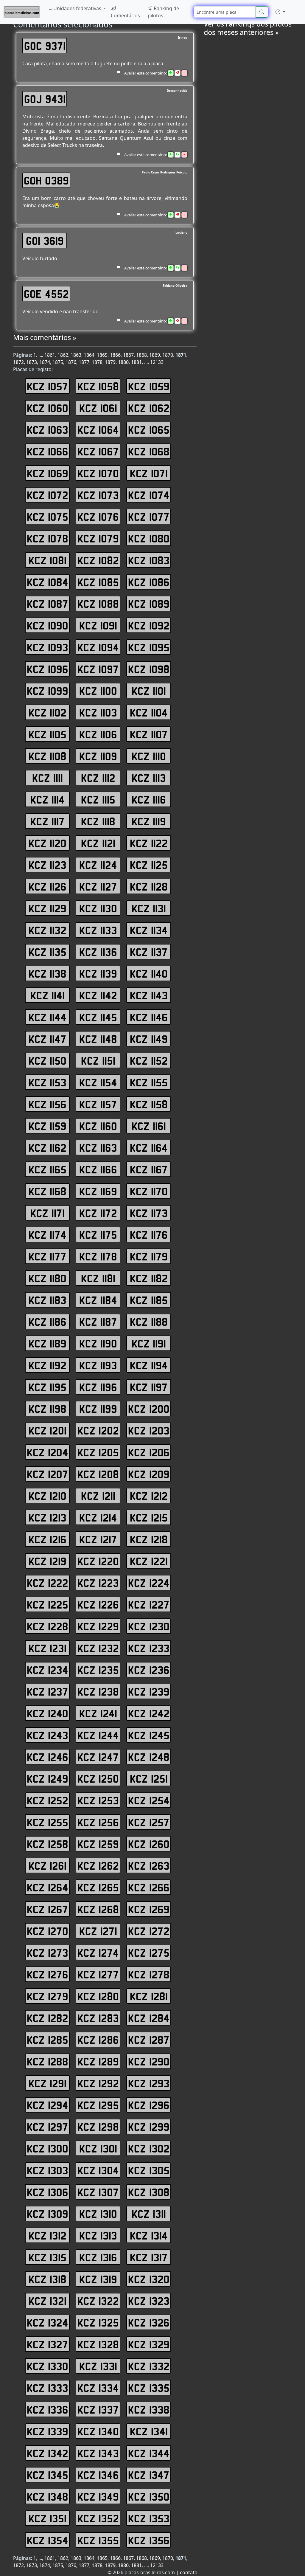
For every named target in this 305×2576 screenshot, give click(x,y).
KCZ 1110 (149, 756)
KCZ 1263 (149, 1865)
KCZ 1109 (98, 756)
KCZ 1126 (48, 886)
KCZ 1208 (98, 1474)
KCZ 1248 (149, 1757)
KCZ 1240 (48, 1713)
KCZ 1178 (98, 1256)
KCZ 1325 (98, 2322)
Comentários (125, 15)
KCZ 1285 (48, 2040)
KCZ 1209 (149, 1474)
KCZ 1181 (98, 1278)
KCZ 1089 (149, 604)
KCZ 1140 (149, 973)
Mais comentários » (45, 337)
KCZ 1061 (98, 408)
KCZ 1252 (48, 1800)
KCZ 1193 (98, 1365)
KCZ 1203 (149, 1430)
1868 (141, 355)
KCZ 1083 (149, 560)
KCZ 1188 (149, 1322)
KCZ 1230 (149, 1626)
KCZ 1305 (149, 2170)
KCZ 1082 (98, 560)
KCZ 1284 (149, 2018)
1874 (45, 362)
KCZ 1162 (48, 1147)
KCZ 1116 (149, 799)
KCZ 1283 (98, 2018)
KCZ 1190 (98, 1343)
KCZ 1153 (48, 1082)
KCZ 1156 (48, 1104)
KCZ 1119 (149, 821)
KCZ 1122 (149, 843)
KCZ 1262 (98, 1865)
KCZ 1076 (98, 517)
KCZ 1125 (149, 865)
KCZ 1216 (48, 1539)
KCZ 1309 (48, 2214)
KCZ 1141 (48, 995)
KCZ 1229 (98, 1626)
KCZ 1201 (48, 1430)
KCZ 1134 (149, 930)
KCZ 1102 (48, 712)
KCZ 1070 (98, 473)
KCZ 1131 (149, 908)
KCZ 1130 (98, 908)
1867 (128, 355)
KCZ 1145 (98, 1017)
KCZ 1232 (98, 1648)
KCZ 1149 (149, 1039)
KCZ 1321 (48, 2301)
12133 (157, 362)
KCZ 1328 (98, 2344)
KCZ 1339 (48, 2431)
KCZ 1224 (149, 1583)
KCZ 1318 (48, 2279)
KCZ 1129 (48, 908)
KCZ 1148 (98, 1039)
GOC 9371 (45, 46)
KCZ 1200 (149, 1409)
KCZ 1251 (149, 1778)
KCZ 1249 (48, 1778)
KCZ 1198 (48, 1409)
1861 (50, 355)
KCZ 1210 (48, 1496)
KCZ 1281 (149, 1996)
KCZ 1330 (48, 2366)
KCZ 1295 (98, 2105)
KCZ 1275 (149, 1952)
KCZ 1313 (98, 2235)
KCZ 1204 (48, 1452)
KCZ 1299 (149, 2127)
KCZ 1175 (98, 1235)
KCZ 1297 (48, 2127)
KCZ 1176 (149, 1235)
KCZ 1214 (98, 1517)
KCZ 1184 (98, 1300)
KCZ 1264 (48, 1887)
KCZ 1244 (98, 1735)
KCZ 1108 (48, 756)
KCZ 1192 (48, 1365)
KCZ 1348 (48, 2496)
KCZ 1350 (149, 2496)
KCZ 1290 (149, 2061)
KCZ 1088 (98, 604)
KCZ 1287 (149, 2040)
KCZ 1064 (98, 429)
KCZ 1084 (48, 582)
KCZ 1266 (149, 1887)
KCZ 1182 (149, 1278)
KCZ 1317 (149, 2257)
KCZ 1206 (149, 1452)
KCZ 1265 (98, 1887)
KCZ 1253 (98, 1800)
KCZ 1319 (98, 2279)
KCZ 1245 (149, 1735)
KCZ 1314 (149, 2235)
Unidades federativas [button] (77, 8)
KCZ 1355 (98, 2540)
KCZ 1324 (48, 2322)
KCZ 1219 (48, 1561)
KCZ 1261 (48, 1865)
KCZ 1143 (149, 995)
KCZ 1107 (149, 734)
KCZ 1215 (149, 1517)
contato (189, 2572)
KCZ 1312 (48, 2235)
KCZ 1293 (149, 2083)
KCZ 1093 (48, 647)
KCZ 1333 (48, 2388)
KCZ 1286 (98, 2040)
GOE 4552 (46, 294)
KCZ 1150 (48, 1060)
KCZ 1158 (149, 1104)
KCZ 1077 (149, 517)
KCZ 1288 (48, 2061)
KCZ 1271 (98, 1931)
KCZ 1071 (149, 473)
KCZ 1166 (98, 1169)
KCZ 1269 (149, 1909)
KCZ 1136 (98, 952)
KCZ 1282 (48, 2018)
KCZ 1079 (98, 538)
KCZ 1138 (48, 973)
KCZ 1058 (98, 386)
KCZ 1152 (149, 1060)
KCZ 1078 (48, 538)
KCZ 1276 (48, 1974)
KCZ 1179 (149, 1256)
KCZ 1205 (98, 1452)
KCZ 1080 (149, 538)
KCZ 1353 (149, 2518)
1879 (110, 362)
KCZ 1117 (48, 821)
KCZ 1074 (149, 495)
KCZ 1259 (98, 1844)
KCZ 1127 (98, 886)
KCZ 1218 (149, 1539)
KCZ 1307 (98, 2192)
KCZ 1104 (149, 712)
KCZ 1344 (149, 2453)
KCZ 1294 (48, 2105)
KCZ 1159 (48, 1126)
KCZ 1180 (48, 1278)
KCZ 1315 (48, 2257)
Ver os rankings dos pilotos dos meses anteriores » (248, 28)
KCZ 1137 (149, 952)
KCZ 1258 (48, 1844)
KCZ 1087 (48, 604)
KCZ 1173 (149, 1213)
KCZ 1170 (149, 1191)
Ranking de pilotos (163, 12)
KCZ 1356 (149, 2540)
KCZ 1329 (149, 2344)
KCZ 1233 (149, 1648)
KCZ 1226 (98, 1604)
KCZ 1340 (98, 2431)
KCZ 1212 (149, 1496)
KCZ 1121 (98, 843)
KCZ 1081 (48, 560)
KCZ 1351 (48, 2518)
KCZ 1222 (48, 1583)
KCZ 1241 (98, 1713)
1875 (58, 362)
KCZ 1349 (98, 2496)
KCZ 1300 (48, 2148)
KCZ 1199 (98, 1409)
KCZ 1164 (149, 1147)
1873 (32, 362)
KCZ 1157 (98, 1104)
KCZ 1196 (98, 1387)
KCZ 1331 (98, 2366)
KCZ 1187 (98, 1322)
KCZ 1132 (48, 930)
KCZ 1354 (48, 2540)
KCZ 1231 (48, 1648)
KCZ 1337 (98, 2409)
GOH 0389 (46, 180)
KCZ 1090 (48, 625)
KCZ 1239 (149, 1691)
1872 (18, 362)
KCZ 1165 (48, 1169)
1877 (84, 362)
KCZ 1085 (98, 582)
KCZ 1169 (98, 1191)
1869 (155, 355)
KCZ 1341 (149, 2431)
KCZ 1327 (48, 2344)
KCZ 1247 (98, 1757)
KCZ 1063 (48, 429)
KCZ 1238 (98, 1691)
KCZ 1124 (98, 865)
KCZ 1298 (98, 2127)
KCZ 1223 (98, 1583)
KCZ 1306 (48, 2192)
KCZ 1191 (149, 1343)
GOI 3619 (45, 241)
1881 (136, 362)
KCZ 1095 (149, 647)
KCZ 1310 (98, 2214)
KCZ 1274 (98, 1952)
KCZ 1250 (98, 1778)
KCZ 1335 (149, 2388)
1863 (76, 355)
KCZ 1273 (48, 1952)
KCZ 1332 (149, 2366)
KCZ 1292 (98, 2083)
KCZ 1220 (98, 1561)
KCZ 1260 (149, 1844)
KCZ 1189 (48, 1343)
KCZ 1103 (98, 712)
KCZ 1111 (48, 778)
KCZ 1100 (98, 691)
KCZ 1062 (149, 408)
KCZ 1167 (149, 1169)
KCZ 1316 (98, 2257)
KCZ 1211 (98, 1496)
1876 (71, 362)
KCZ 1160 (98, 1126)
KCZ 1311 (149, 2214)
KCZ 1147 (48, 1039)
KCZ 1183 (48, 1300)
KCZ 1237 (48, 1691)
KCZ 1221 (149, 1561)
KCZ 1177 (48, 1256)
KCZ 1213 (48, 1517)
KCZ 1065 (149, 429)
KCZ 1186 (48, 1322)
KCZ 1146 (149, 1017)
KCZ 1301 (98, 2148)
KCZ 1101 (149, 691)
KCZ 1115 (98, 799)
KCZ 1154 (98, 1082)
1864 (89, 355)
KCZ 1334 (98, 2388)
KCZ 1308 (149, 2192)
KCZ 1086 (149, 582)
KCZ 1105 (48, 734)
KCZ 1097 (98, 669)
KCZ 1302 (149, 2148)
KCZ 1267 (48, 1909)
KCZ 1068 (149, 451)
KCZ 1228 (48, 1626)
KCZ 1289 (98, 2061)
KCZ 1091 (98, 625)
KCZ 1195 (48, 1387)
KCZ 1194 (149, 1365)
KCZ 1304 (98, 2170)
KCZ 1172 (98, 1213)
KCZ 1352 (98, 2518)
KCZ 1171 (48, 1213)
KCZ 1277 (98, 1974)
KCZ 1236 (149, 1670)
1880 (123, 362)
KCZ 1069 (48, 473)
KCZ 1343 (98, 2453)
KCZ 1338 (149, 2409)
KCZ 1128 (149, 886)
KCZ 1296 (149, 2105)
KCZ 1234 (48, 1670)
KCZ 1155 (149, 1082)
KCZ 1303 (48, 2170)
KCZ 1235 (98, 1670)
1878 (97, 362)
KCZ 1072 (48, 495)
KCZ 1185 (149, 1300)
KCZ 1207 (48, 1474)
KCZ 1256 (98, 1822)
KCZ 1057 (48, 386)
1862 (63, 355)
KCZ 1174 (48, 1235)
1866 (115, 355)
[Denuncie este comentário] (118, 73)
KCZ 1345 (48, 2475)
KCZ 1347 (149, 2475)
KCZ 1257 (149, 1822)
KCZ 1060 (48, 408)
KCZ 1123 (48, 865)
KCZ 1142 (98, 995)
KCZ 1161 (149, 1126)
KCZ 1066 (48, 451)
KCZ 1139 (98, 973)
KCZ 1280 (98, 1996)
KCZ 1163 (98, 1147)
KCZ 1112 (98, 778)
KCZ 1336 (48, 2409)
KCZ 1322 (98, 2301)
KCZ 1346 (98, 2475)
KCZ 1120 (48, 843)
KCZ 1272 (149, 1931)
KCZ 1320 (149, 2279)
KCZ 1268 (98, 1909)
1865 (102, 355)
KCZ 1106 (98, 734)
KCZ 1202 (98, 1430)
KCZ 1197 (149, 1387)
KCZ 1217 (98, 1539)
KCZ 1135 (48, 952)
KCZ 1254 (149, 1800)
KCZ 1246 (48, 1757)
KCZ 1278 (149, 1974)
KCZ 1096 (48, 669)
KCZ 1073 (98, 495)
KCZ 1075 (48, 517)
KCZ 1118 (98, 821)
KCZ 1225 (48, 1604)
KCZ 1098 (149, 669)
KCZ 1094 (98, 647)
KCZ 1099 (48, 691)
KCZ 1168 (48, 1191)
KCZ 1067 (98, 451)
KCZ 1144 (48, 1017)
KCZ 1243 (48, 1735)
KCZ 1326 (149, 2322)
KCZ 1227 (149, 1604)
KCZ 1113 (149, 778)
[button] (280, 12)
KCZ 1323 (149, 2301)
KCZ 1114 (48, 799)
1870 (168, 355)
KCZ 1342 (48, 2453)
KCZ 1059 (149, 386)
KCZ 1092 (149, 625)
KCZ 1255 (48, 1822)
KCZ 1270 (48, 1931)
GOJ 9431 (45, 99)
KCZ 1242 (149, 1713)
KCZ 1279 (48, 1996)
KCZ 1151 (98, 1060)
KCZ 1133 (98, 930)
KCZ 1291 (48, 2083)
